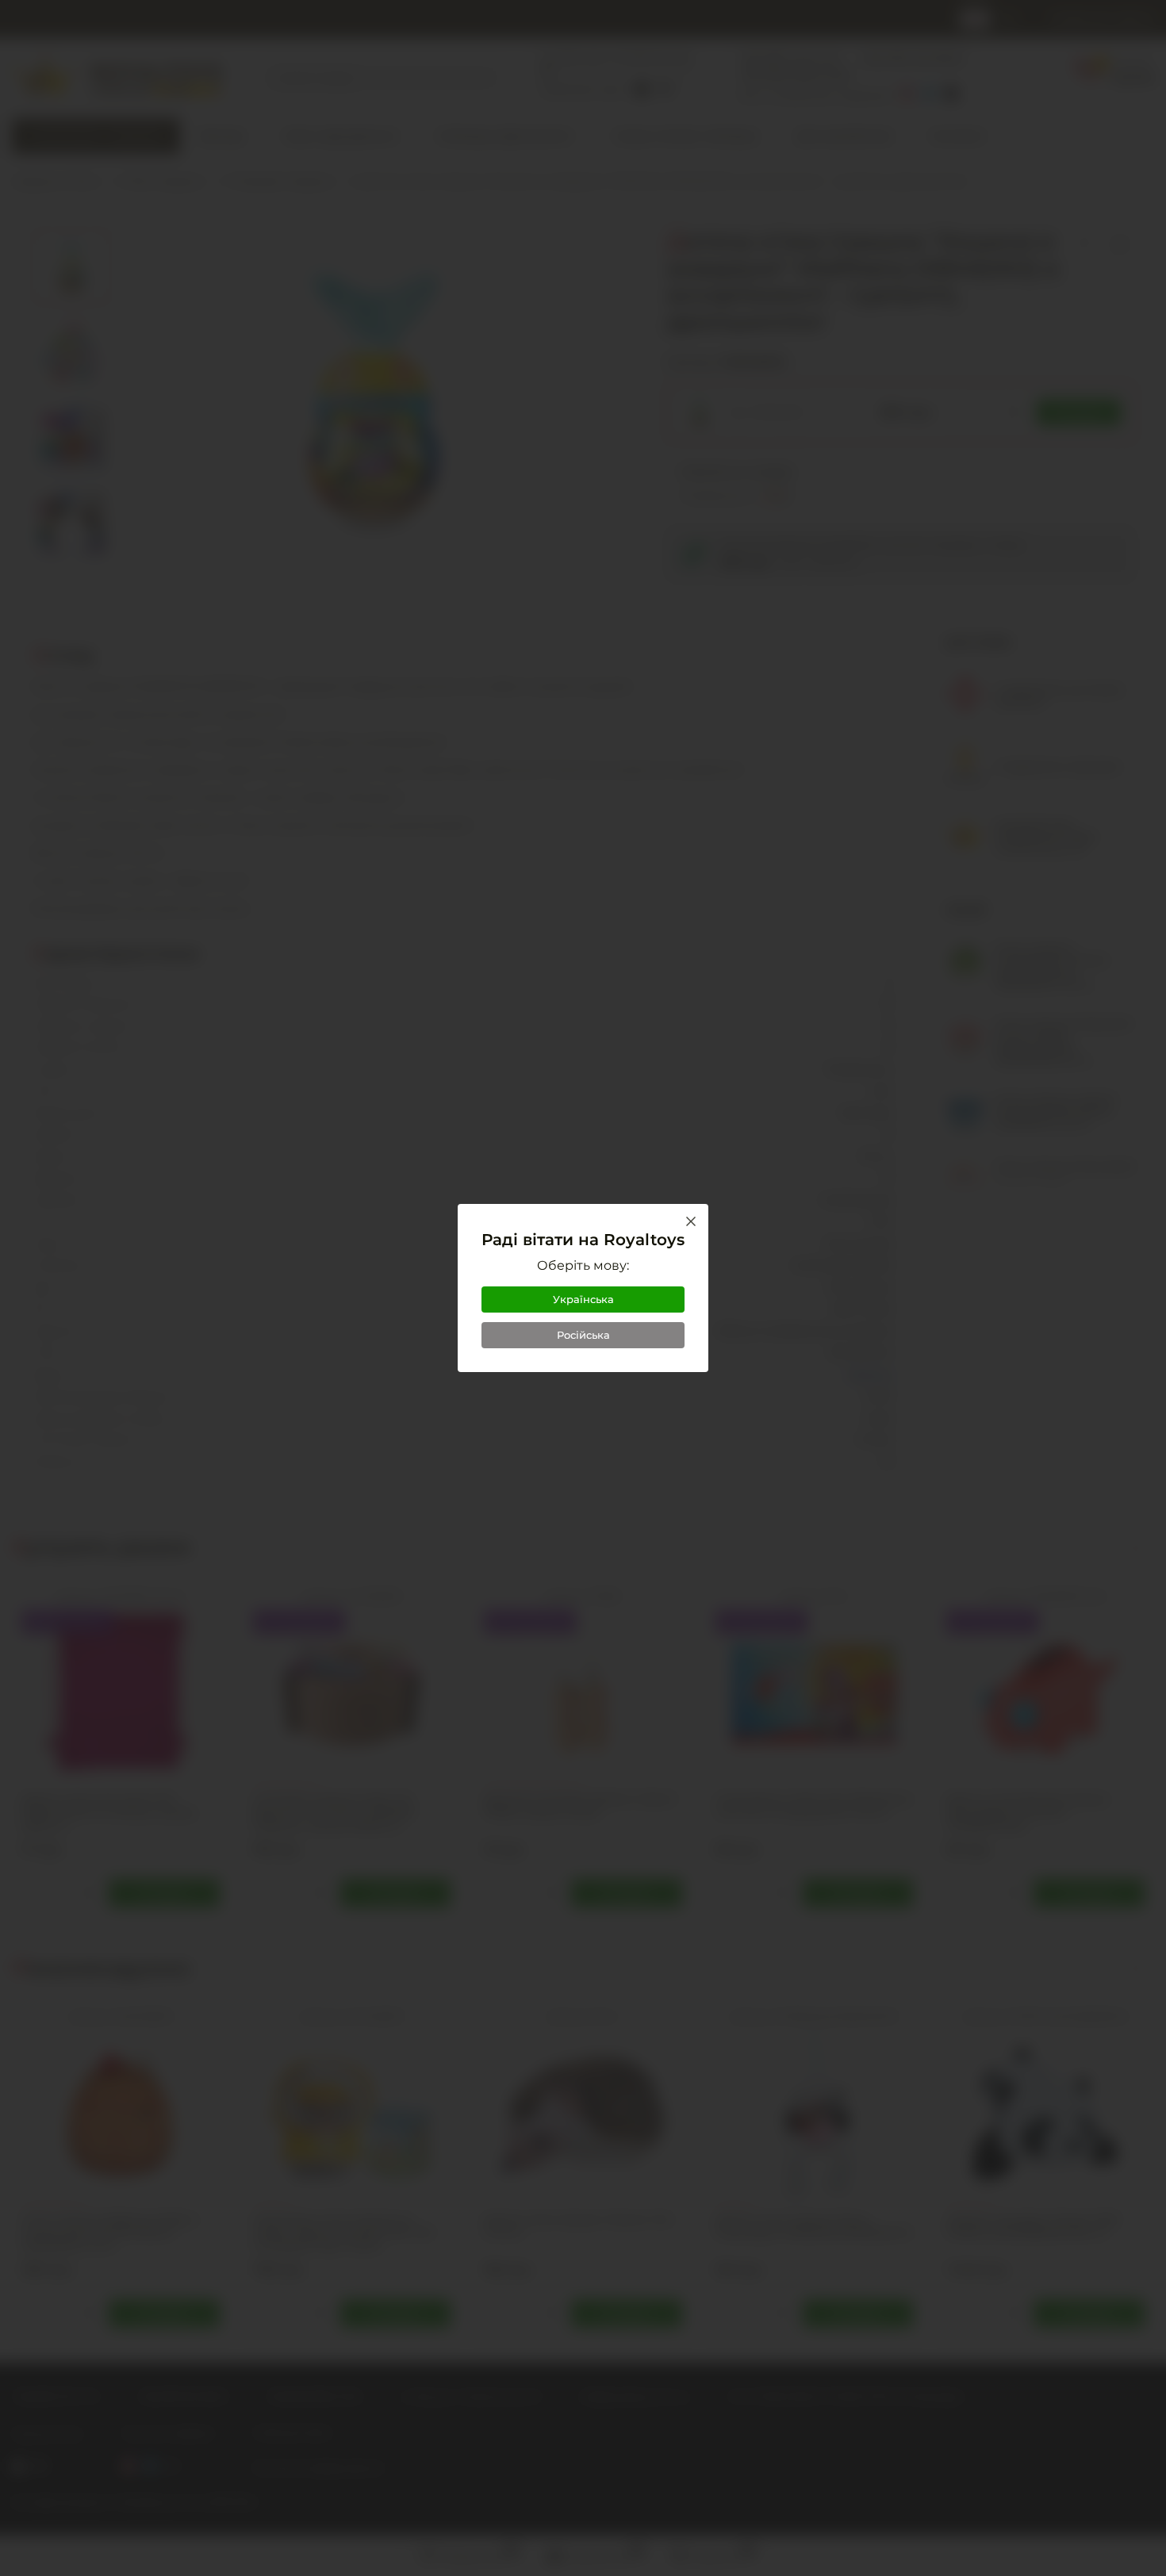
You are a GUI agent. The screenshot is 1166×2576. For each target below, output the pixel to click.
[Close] (691, 1221)
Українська (583, 1299)
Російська (583, 1335)
